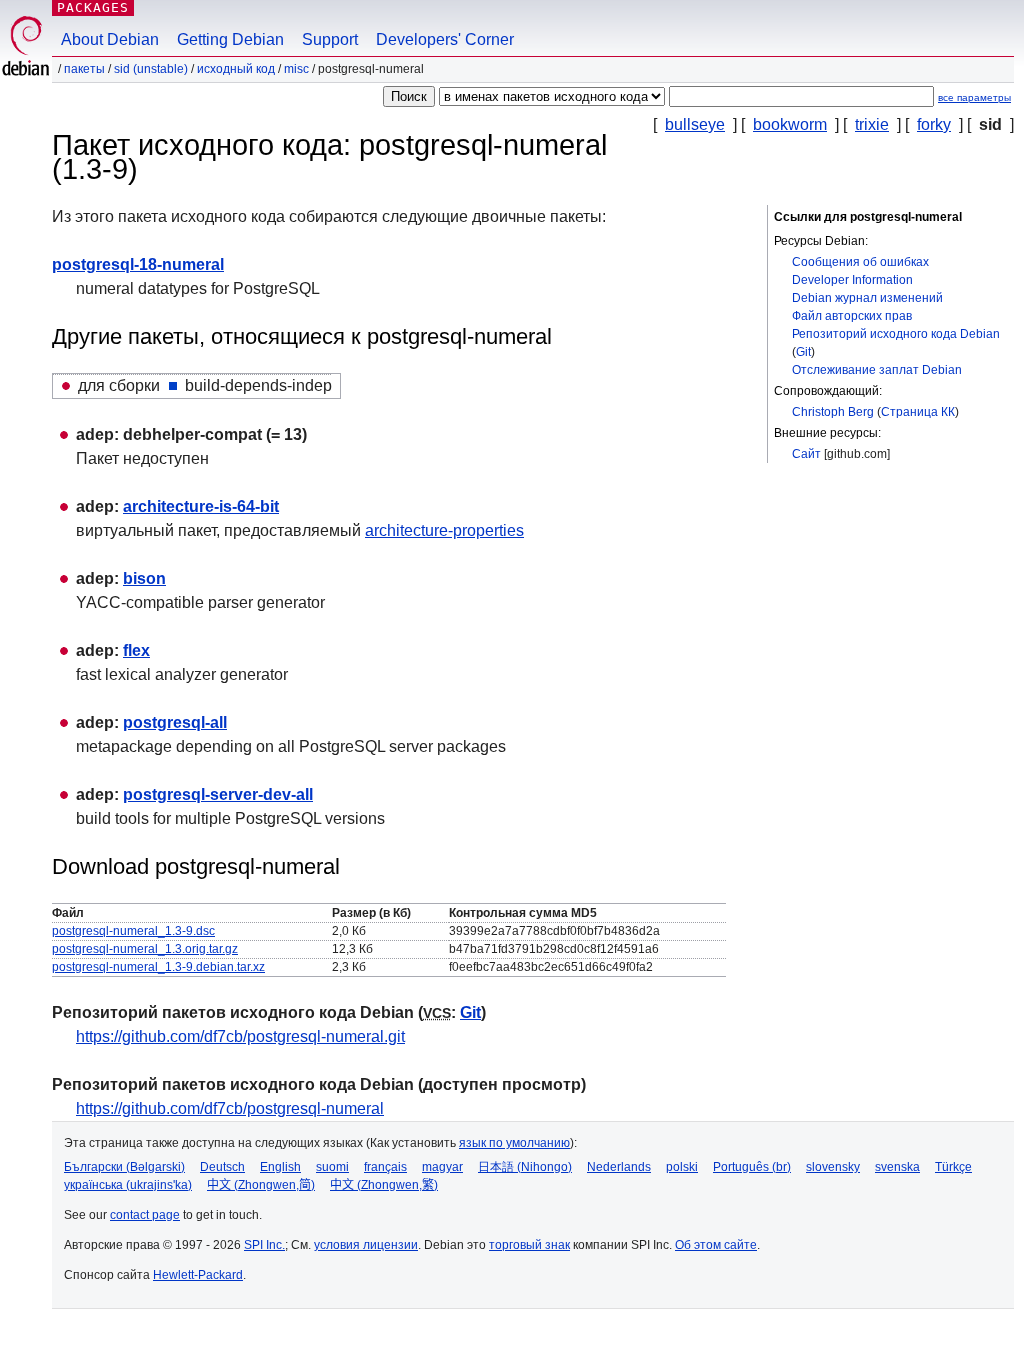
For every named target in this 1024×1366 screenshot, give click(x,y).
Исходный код (236, 69)
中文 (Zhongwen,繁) (384, 1185)
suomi (332, 1167)
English (280, 1167)
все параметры (974, 97)
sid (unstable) (151, 69)
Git (803, 352)
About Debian (110, 39)
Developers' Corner (445, 39)
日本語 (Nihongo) (525, 1167)
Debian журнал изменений (867, 298)
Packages (93, 7)
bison (144, 578)
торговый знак (529, 1245)
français (385, 1167)
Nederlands (619, 1167)
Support (330, 39)
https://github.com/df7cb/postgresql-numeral (230, 1108)
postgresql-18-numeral (138, 264)
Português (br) (752, 1167)
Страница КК (918, 412)
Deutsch (222, 1167)
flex (136, 650)
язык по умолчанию (514, 1143)
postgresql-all (175, 722)
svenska (897, 1167)
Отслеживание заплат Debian (877, 370)
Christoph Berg (833, 412)
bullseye (695, 124)
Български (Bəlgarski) (124, 1167)
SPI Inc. (264, 1245)
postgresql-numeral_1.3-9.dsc (133, 931)
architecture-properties (444, 530)
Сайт (806, 454)
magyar (442, 1167)
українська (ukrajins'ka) (128, 1185)
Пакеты (84, 69)
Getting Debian (230, 39)
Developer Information (852, 280)
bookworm (790, 124)
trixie (872, 124)
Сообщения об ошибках (860, 262)
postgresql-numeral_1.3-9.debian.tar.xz (158, 967)
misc (296, 69)
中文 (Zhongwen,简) (261, 1185)
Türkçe (953, 1167)
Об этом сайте (716, 1245)
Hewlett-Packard (198, 1275)
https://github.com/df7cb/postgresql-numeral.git (240, 1036)
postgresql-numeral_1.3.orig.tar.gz (145, 949)
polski (682, 1167)
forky (934, 124)
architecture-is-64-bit (201, 506)
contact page (145, 1215)
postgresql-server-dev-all (218, 794)
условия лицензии (366, 1245)
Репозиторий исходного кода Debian (896, 334)
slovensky (833, 1167)
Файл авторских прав (852, 316)
